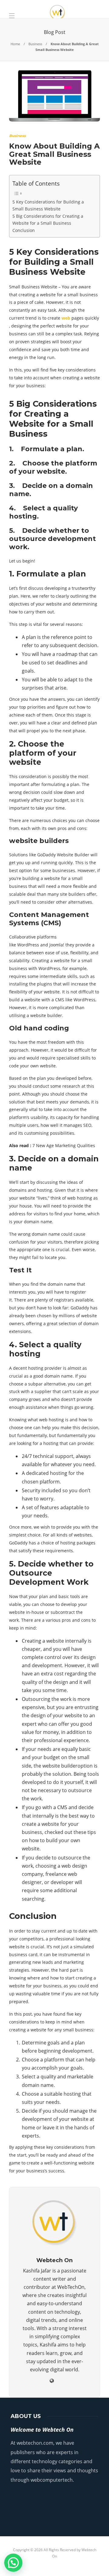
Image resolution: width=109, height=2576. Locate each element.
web (66, 318)
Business (35, 44)
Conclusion (24, 230)
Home (15, 44)
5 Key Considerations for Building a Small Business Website (48, 205)
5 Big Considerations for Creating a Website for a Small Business (48, 220)
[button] (13, 2563)
